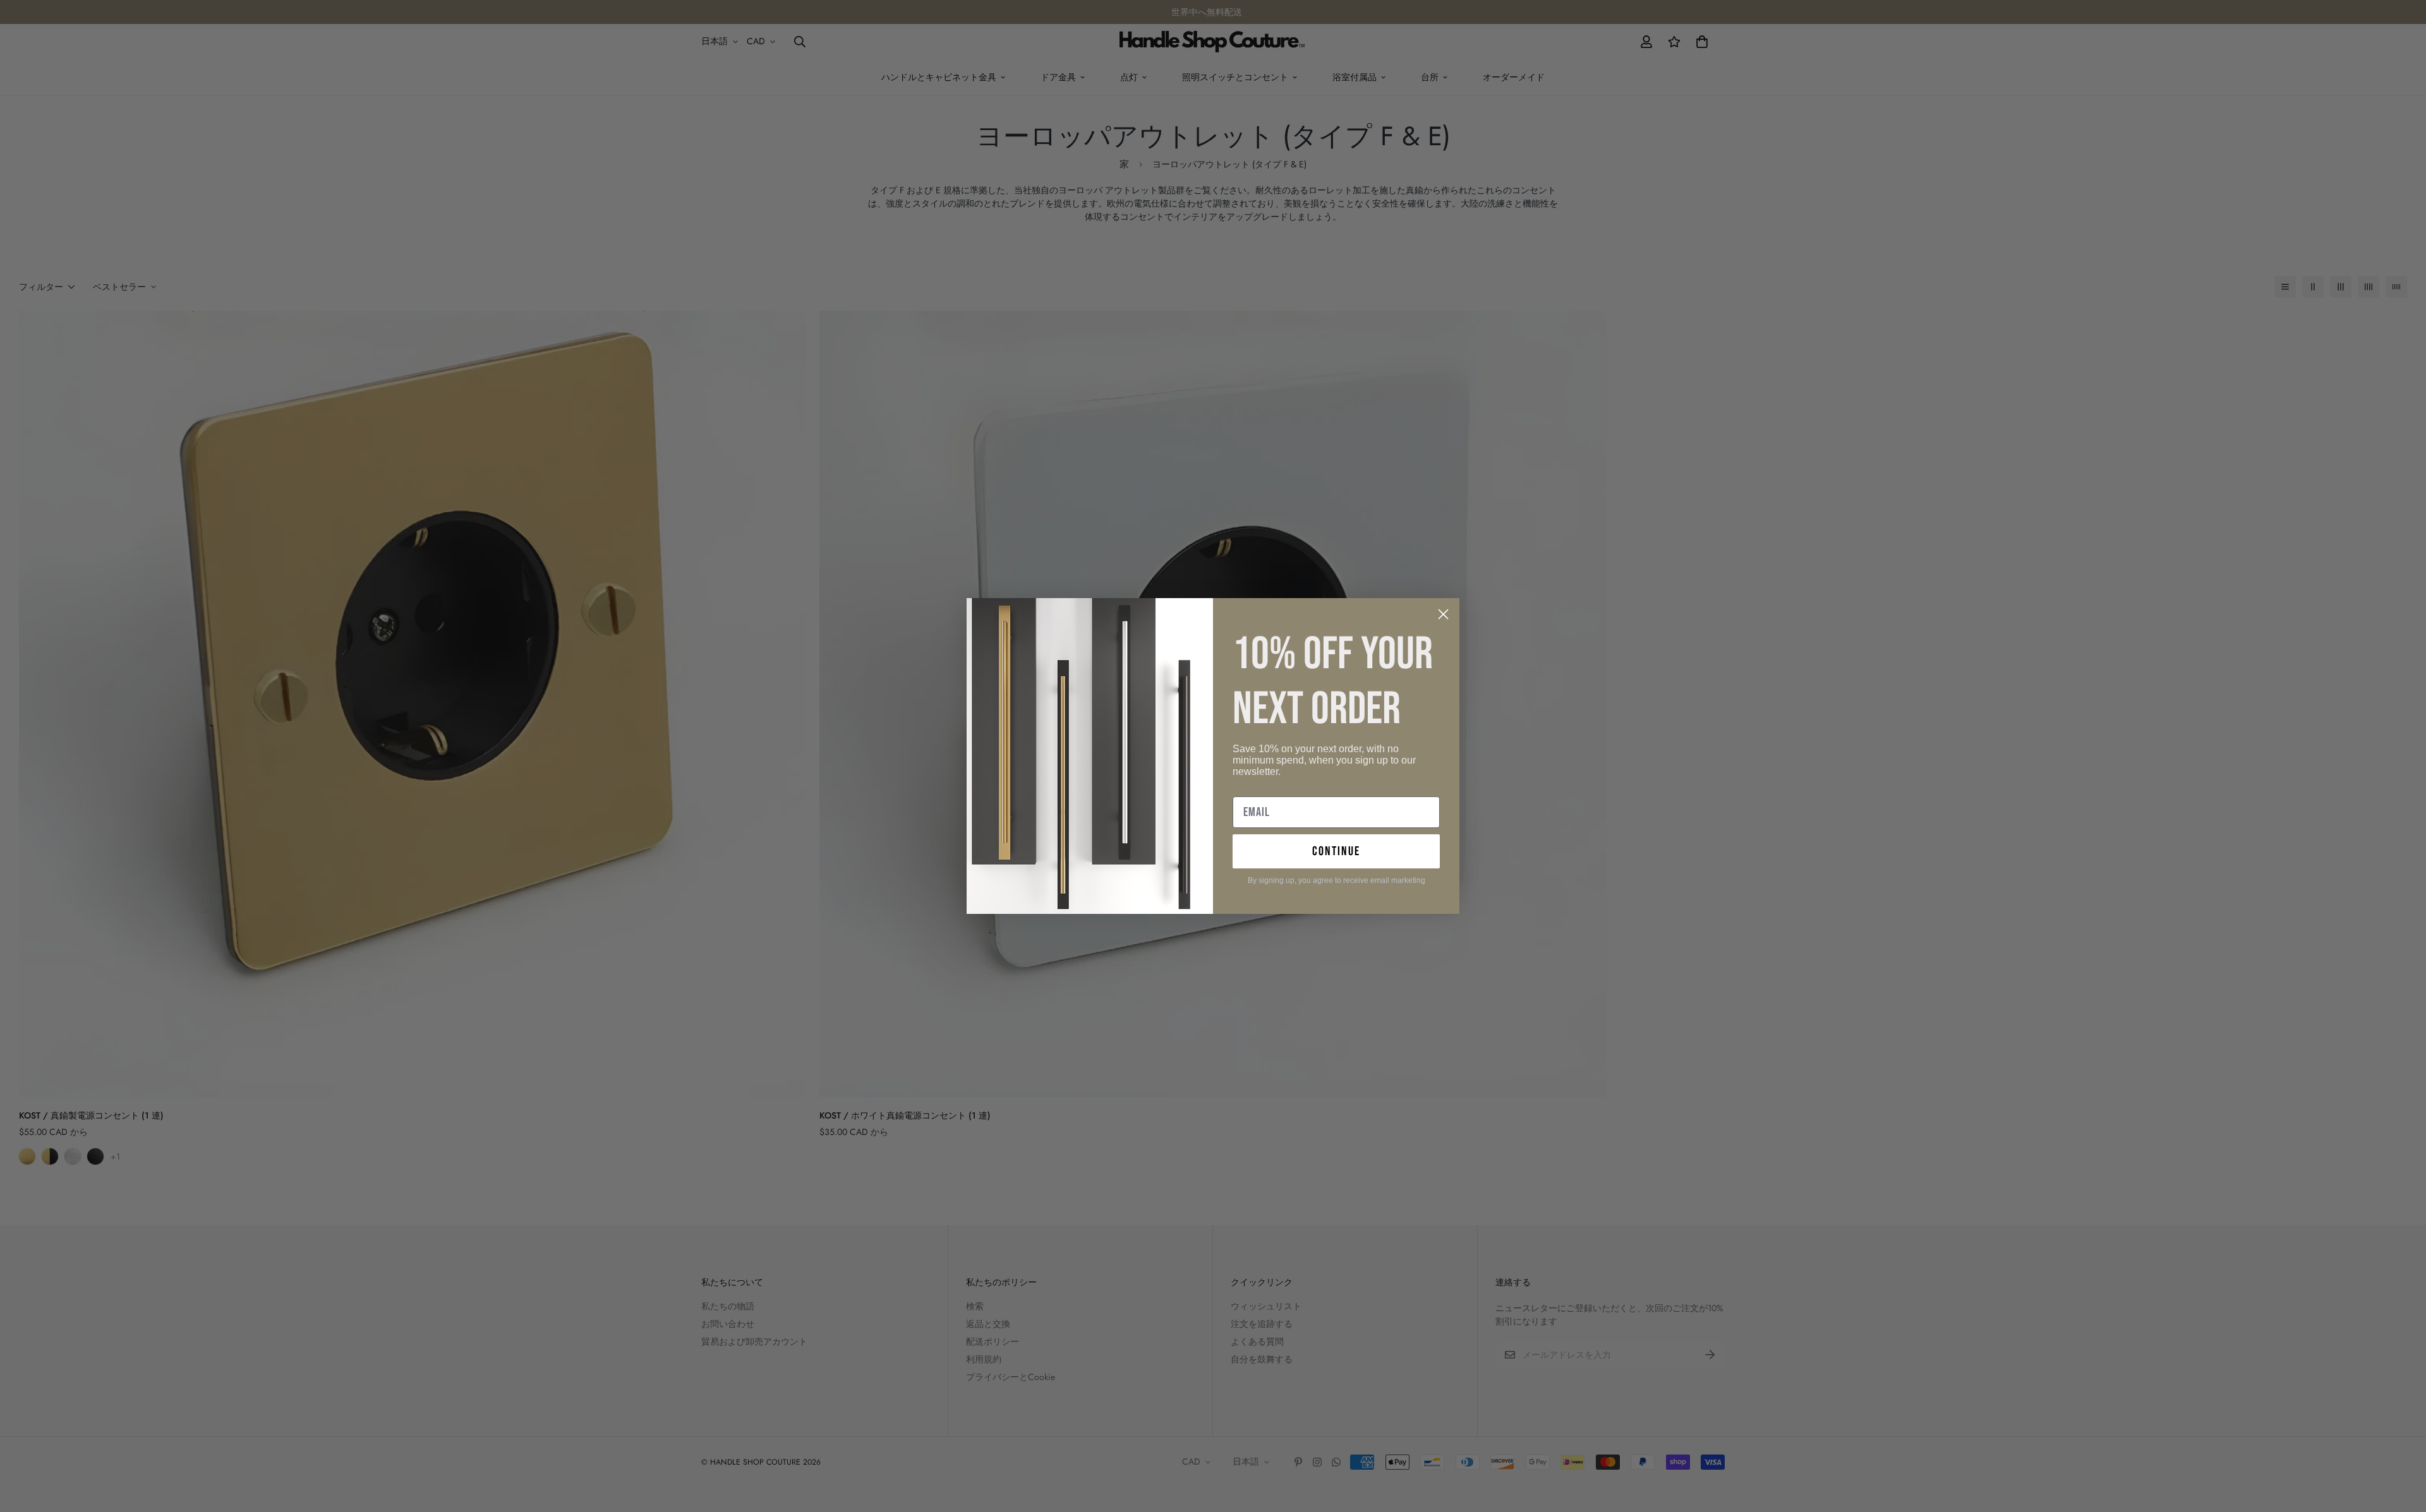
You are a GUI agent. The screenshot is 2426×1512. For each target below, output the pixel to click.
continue (1336, 851)
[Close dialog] (1443, 614)
